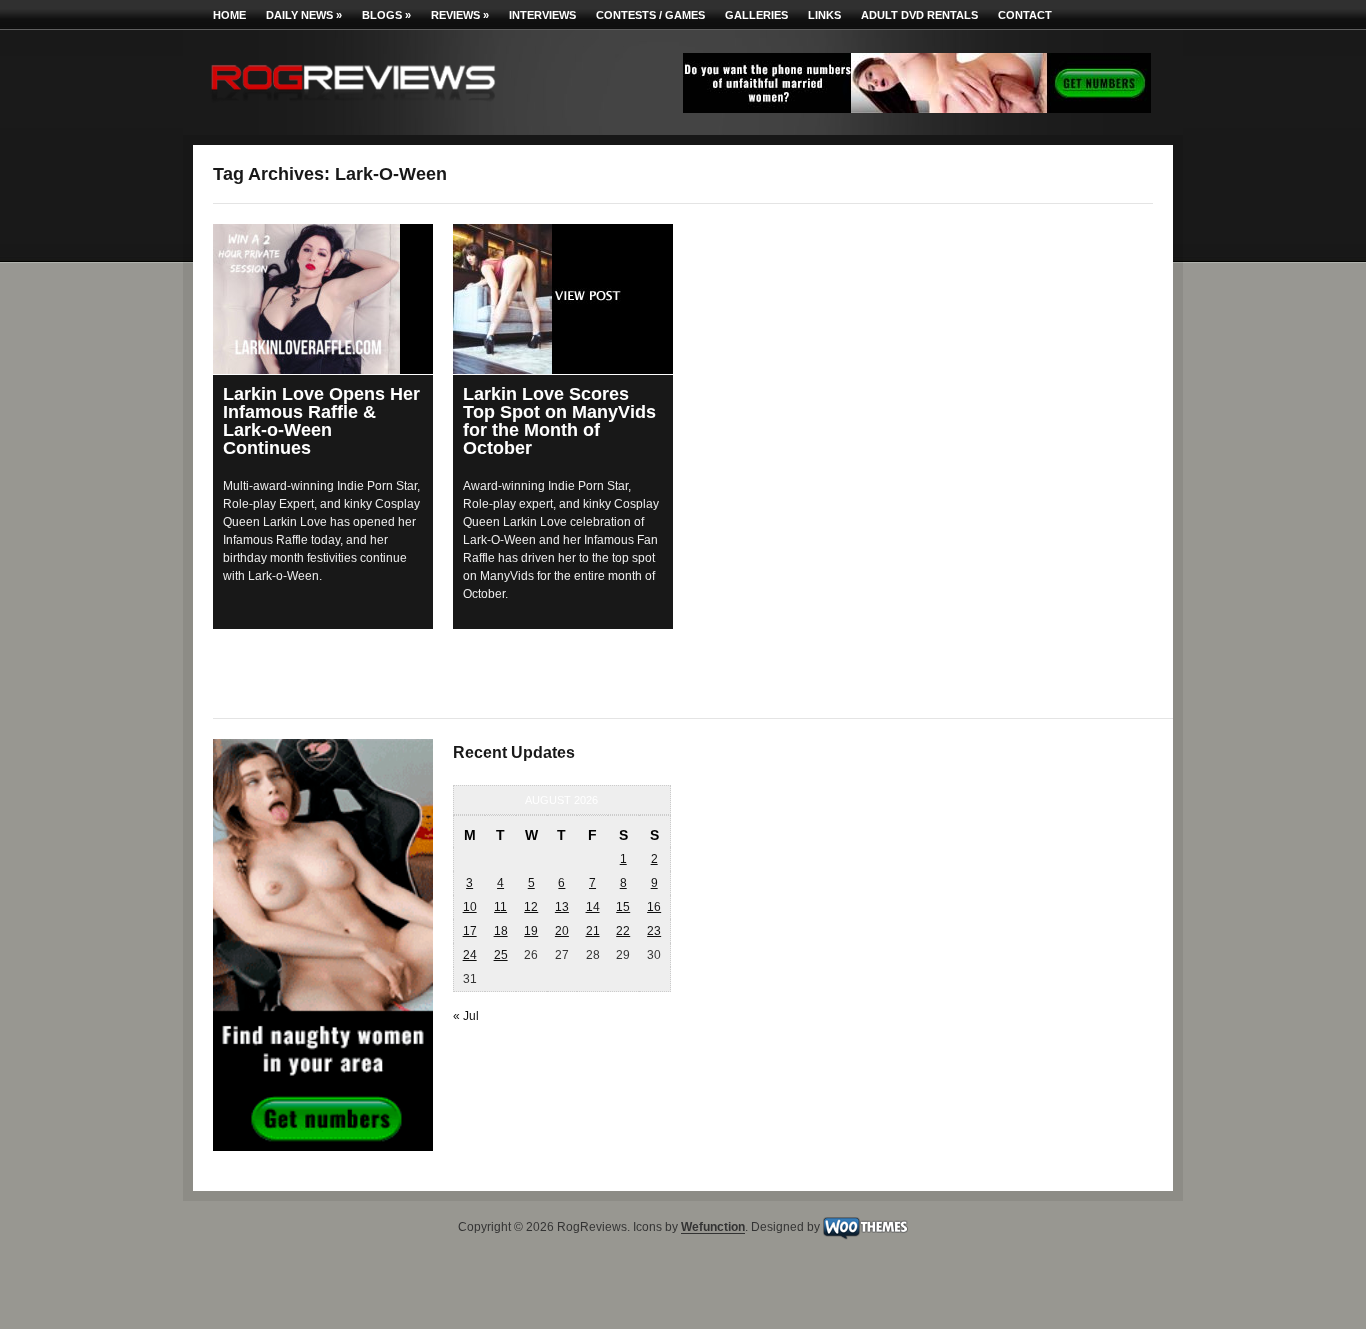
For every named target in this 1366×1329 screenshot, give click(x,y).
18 (501, 931)
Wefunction (713, 1228)
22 (623, 931)
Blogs (386, 15)
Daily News (304, 15)
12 (531, 907)
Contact (1025, 15)
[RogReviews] (353, 105)
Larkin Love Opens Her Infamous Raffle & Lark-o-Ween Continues (321, 421)
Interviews (542, 15)
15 (623, 907)
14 (593, 907)
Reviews (460, 15)
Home (229, 15)
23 (654, 931)
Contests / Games (650, 15)
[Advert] (917, 109)
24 (470, 955)
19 (531, 931)
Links (824, 15)
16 (654, 907)
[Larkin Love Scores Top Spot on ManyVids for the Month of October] (563, 299)
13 (562, 907)
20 (562, 931)
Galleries (756, 15)
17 (470, 931)
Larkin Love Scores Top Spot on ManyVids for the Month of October (559, 421)
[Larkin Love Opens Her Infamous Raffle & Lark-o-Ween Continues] (323, 299)
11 (500, 907)
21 (593, 931)
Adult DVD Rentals (919, 15)
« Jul (466, 1016)
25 (501, 955)
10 (470, 907)
